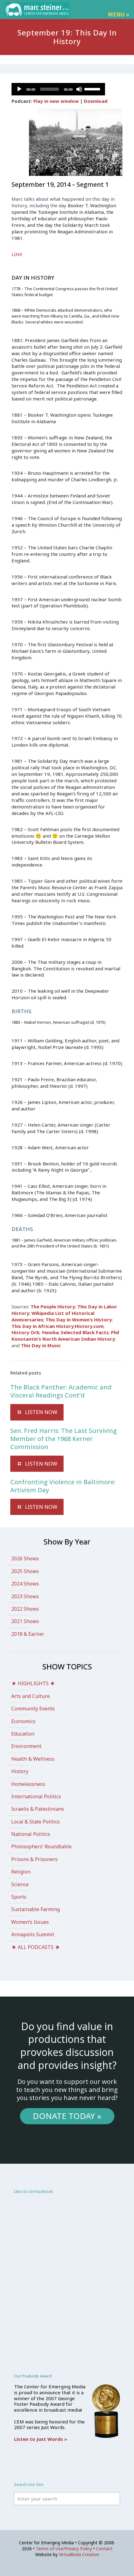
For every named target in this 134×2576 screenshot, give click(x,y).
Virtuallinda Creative (79, 2554)
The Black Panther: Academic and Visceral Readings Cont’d (61, 1391)
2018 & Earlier (28, 1634)
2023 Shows (25, 1596)
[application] (58, 89)
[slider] (93, 89)
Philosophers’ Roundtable (41, 1846)
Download (96, 101)
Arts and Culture (31, 1696)
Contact (104, 2549)
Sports (19, 1897)
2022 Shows (25, 1609)
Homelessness (28, 1784)
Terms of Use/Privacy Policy (64, 2549)
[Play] (19, 89)
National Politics (31, 1834)
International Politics (36, 1796)
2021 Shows (25, 1621)
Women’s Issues (30, 1922)
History (20, 1771)
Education (23, 1734)
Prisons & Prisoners (34, 1859)
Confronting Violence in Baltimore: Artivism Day (63, 1486)
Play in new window (56, 101)
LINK (17, 254)
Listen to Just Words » (41, 2439)
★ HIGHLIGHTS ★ (33, 1683)
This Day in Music (41, 1345)
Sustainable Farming (36, 1909)
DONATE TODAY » (67, 2116)
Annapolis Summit (33, 1934)
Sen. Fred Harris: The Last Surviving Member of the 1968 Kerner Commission (64, 1439)
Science (20, 1884)
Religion (21, 1872)
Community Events (33, 1709)
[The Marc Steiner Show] (37, 9)
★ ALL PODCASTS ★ (36, 1947)
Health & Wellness (33, 1759)
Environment (26, 1746)
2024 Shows (25, 1584)
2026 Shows (25, 1558)
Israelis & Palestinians (38, 1809)
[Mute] (79, 89)
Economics (23, 1721)
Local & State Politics (36, 1822)
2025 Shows (25, 1571)
